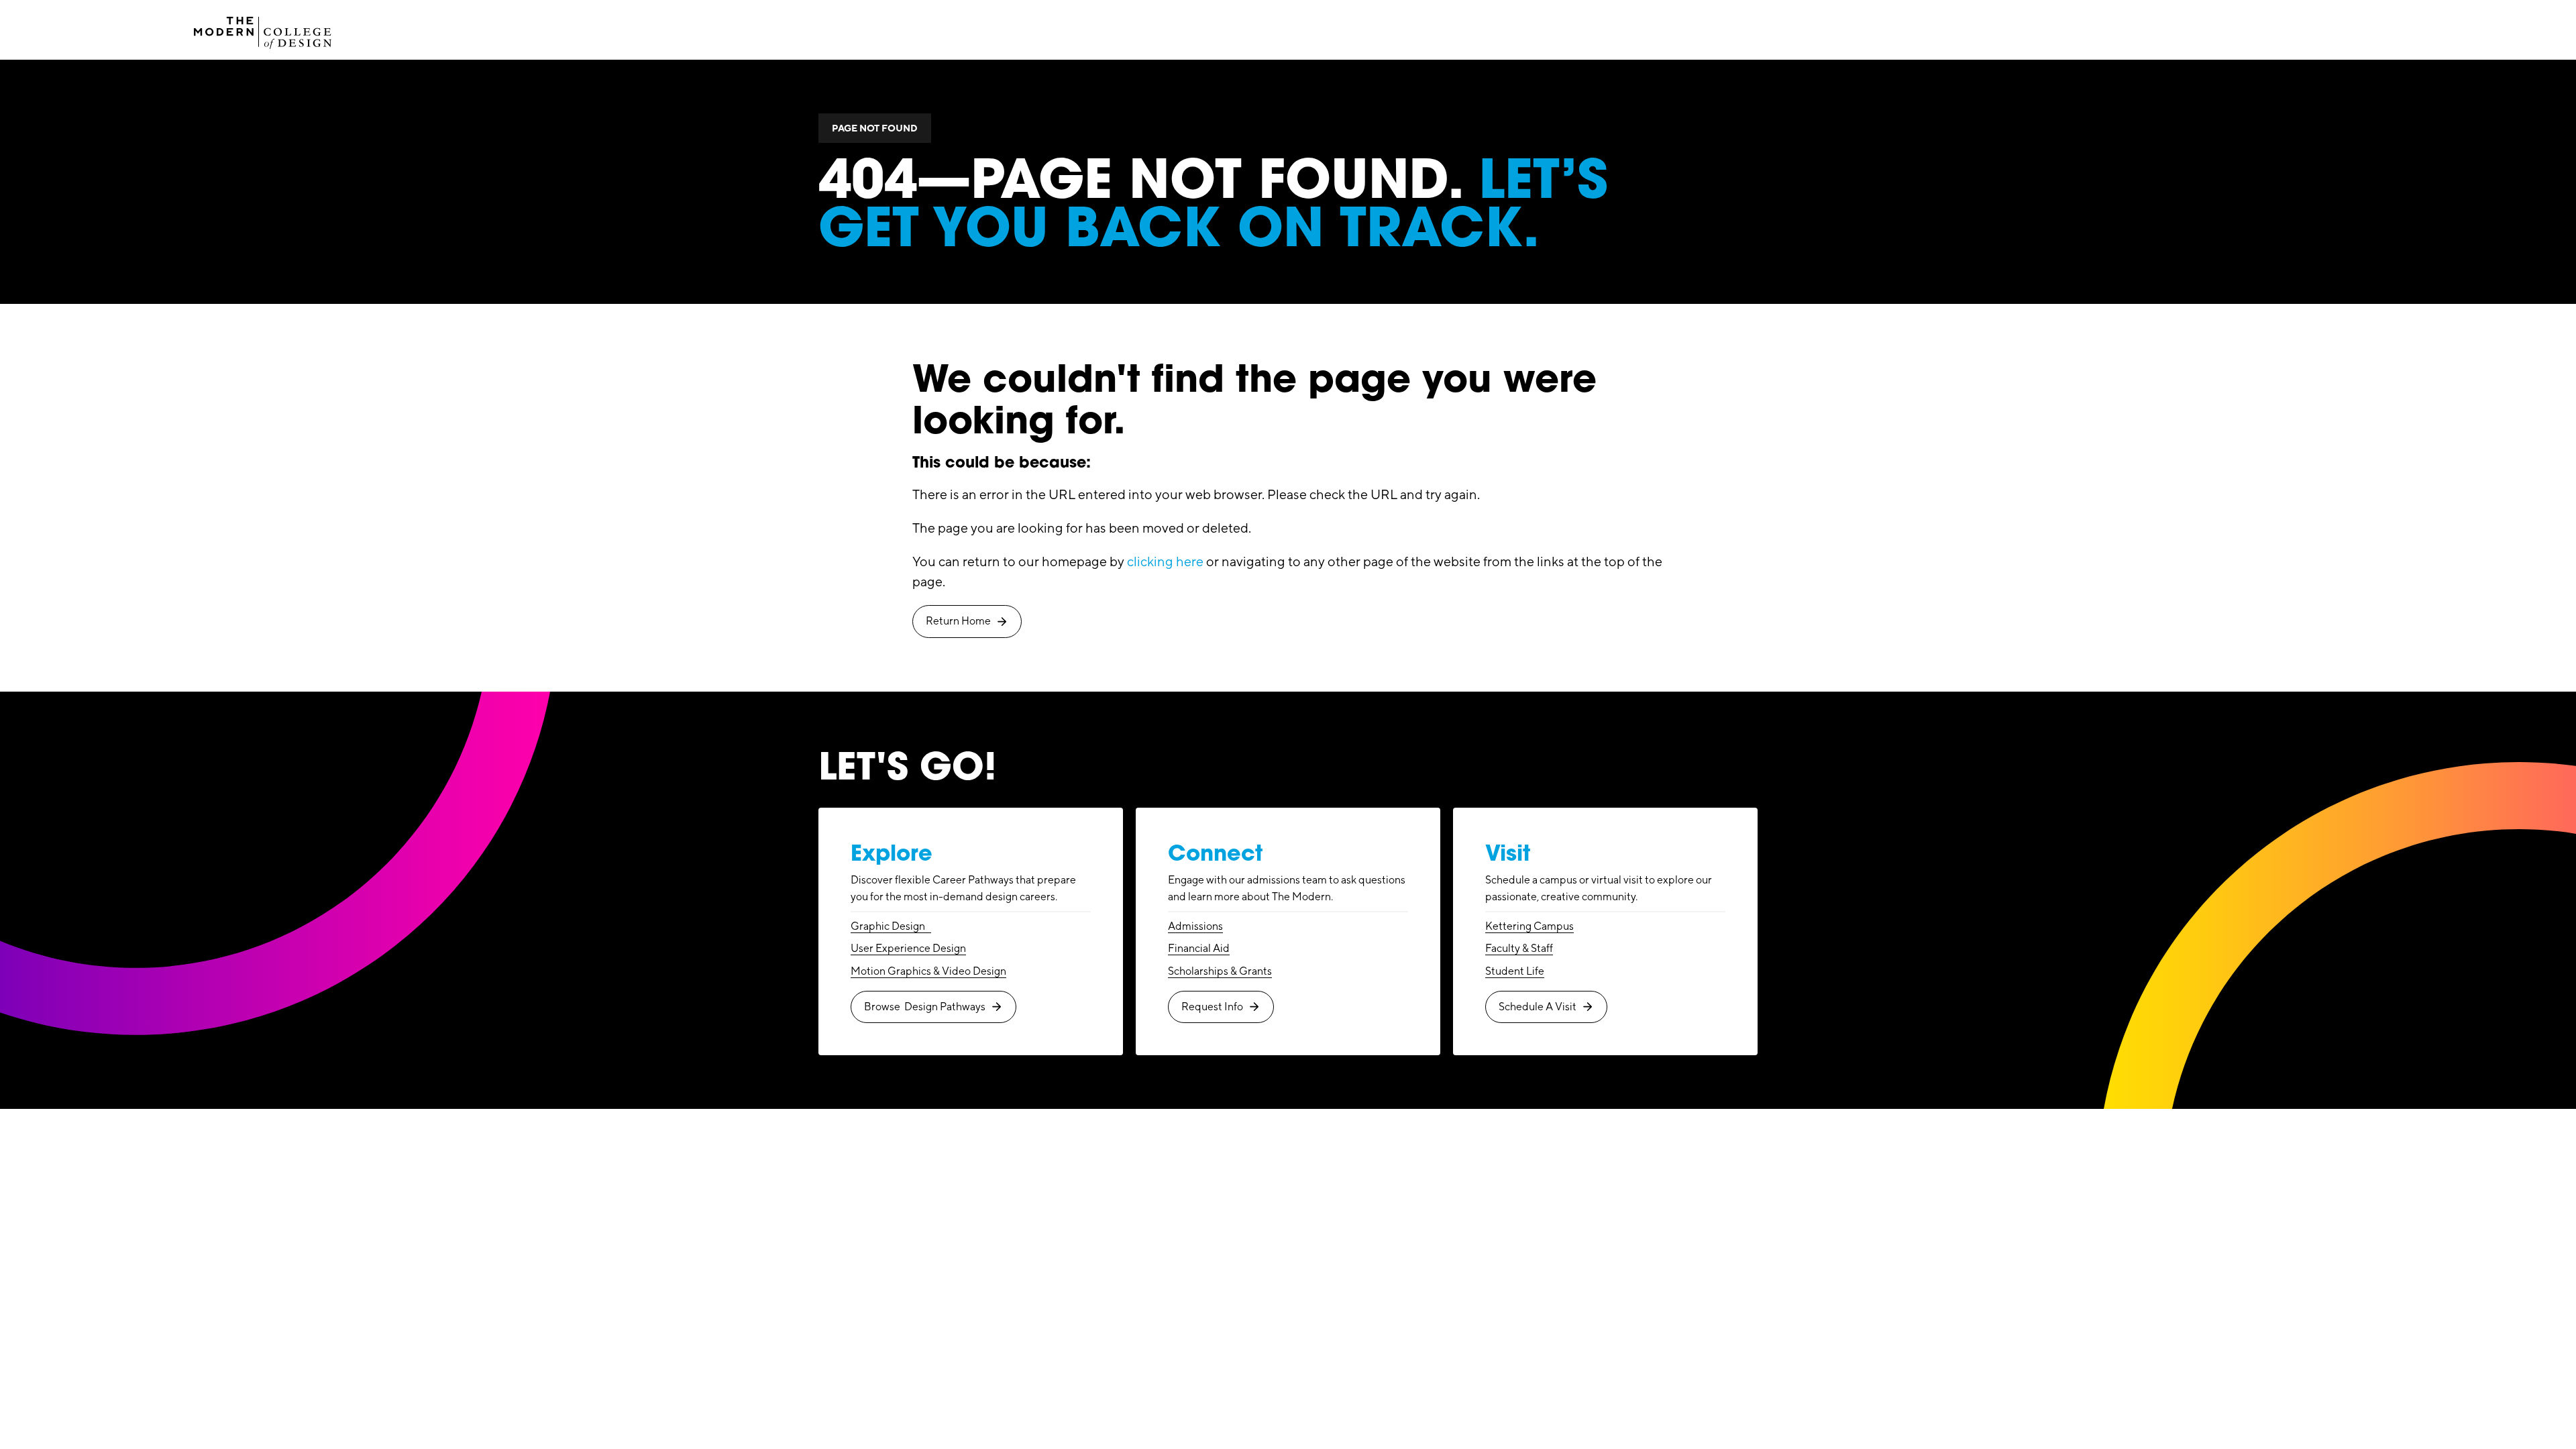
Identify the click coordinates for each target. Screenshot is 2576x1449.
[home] (263, 30)
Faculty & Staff (1519, 948)
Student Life (1515, 971)
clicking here (1165, 561)
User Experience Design (908, 948)
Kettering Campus (1529, 926)
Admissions (1195, 926)
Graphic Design (891, 926)
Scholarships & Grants (1220, 971)
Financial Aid (1199, 948)
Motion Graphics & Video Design (928, 971)
